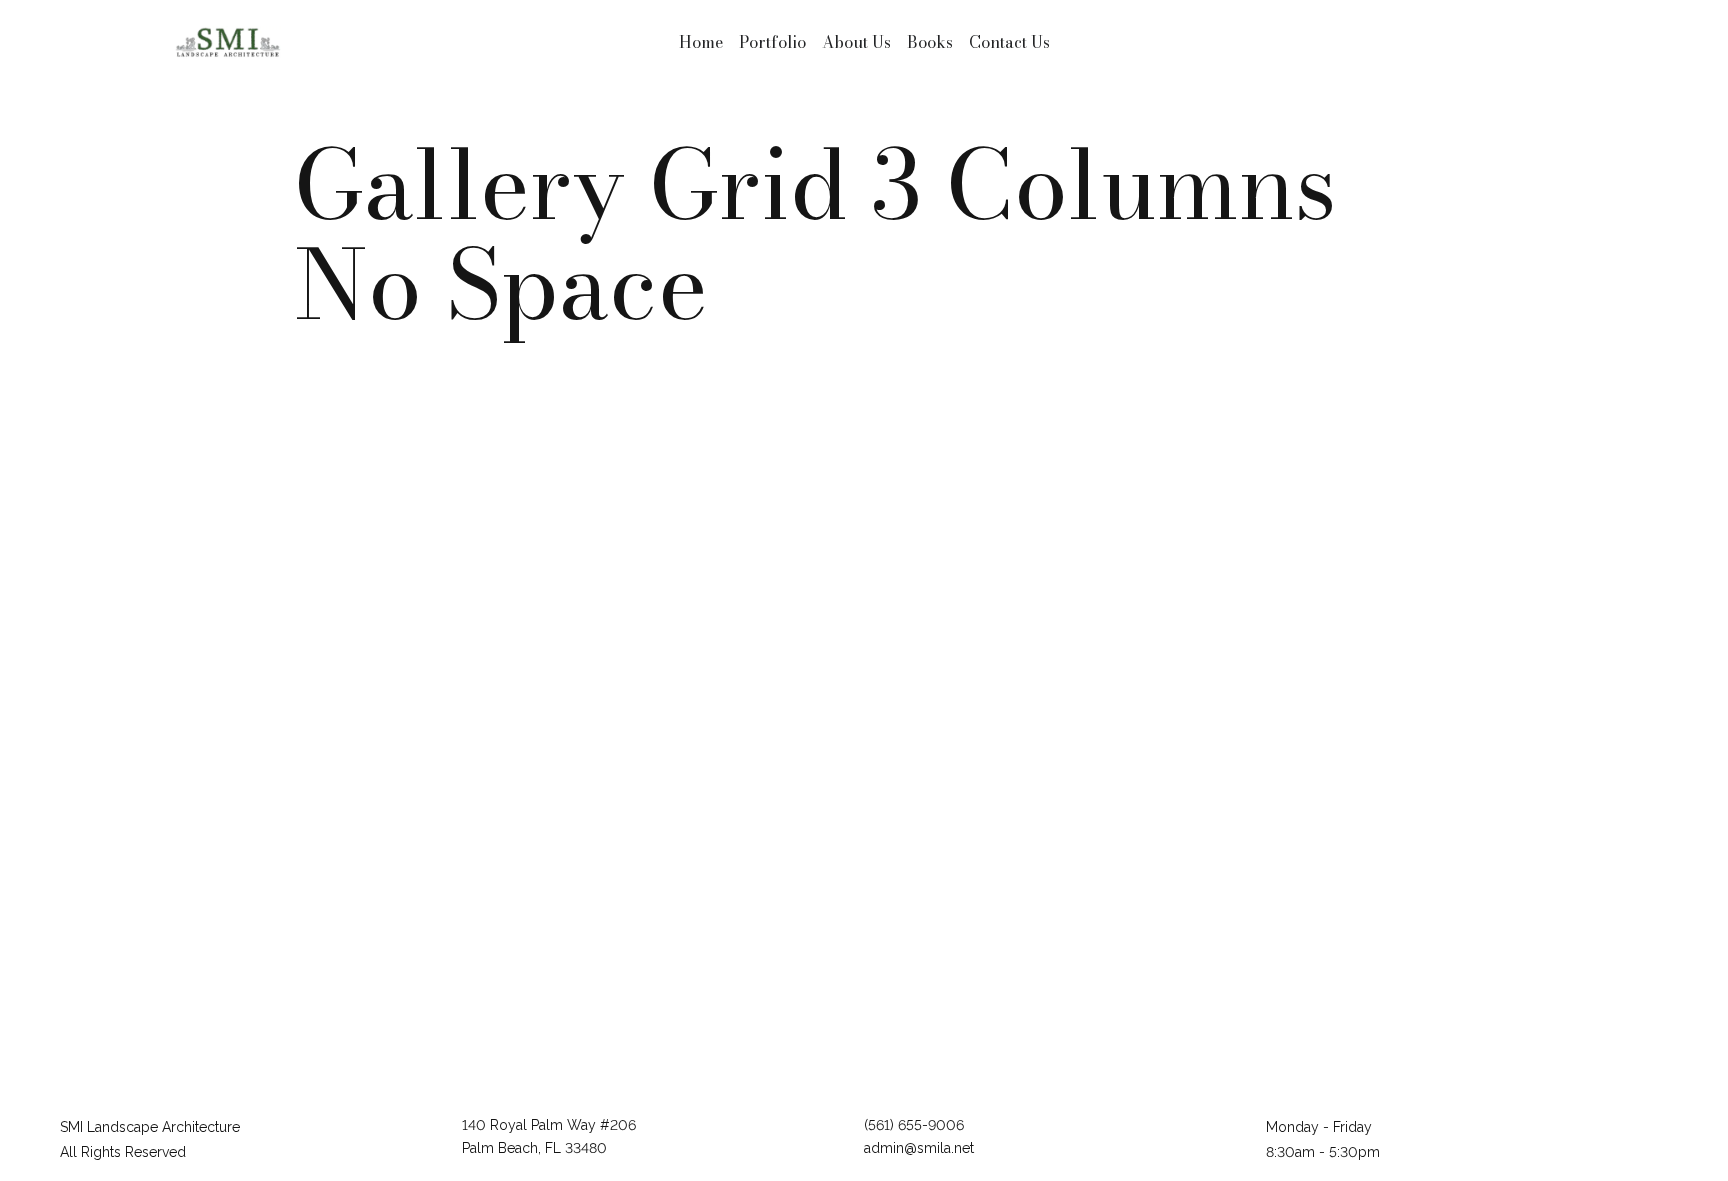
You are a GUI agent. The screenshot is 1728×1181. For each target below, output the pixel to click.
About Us (856, 42)
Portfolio (772, 42)
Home (701, 42)
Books (930, 42)
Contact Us (1009, 42)
